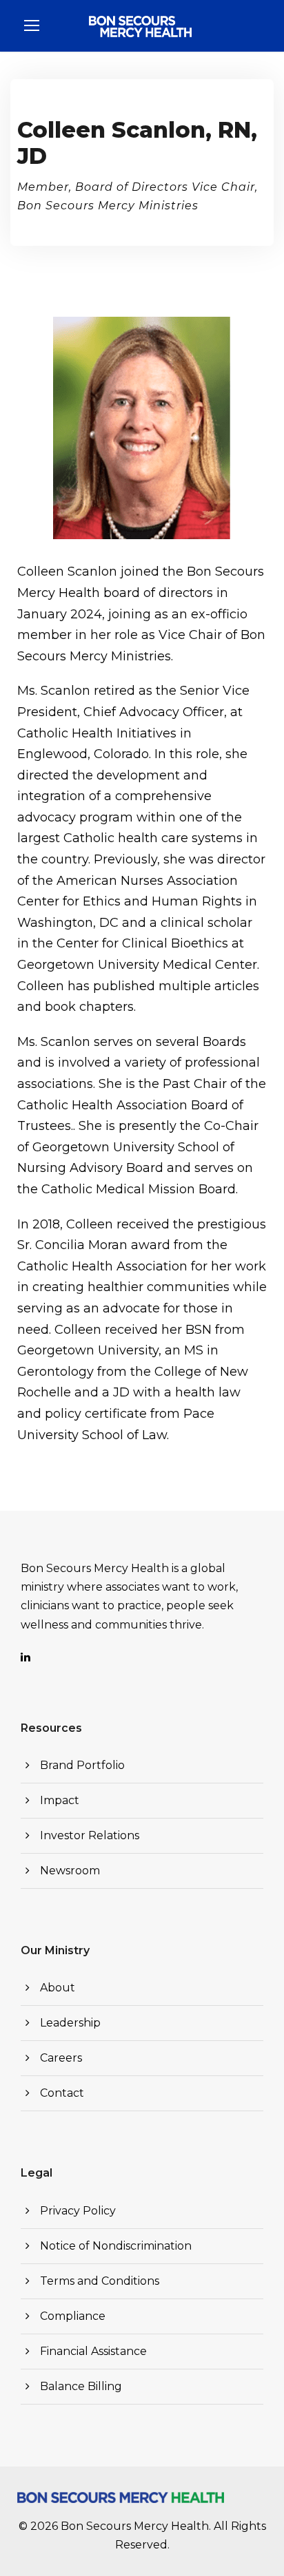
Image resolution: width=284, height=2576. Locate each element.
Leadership (70, 2023)
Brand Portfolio (82, 1765)
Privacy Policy (78, 2211)
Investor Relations (90, 1835)
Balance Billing (81, 2386)
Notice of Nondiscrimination (116, 2246)
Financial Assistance (93, 2351)
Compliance (73, 2316)
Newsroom (70, 1871)
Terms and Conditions (100, 2281)
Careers (61, 2058)
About (58, 1988)
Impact (60, 1800)
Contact (62, 2093)
